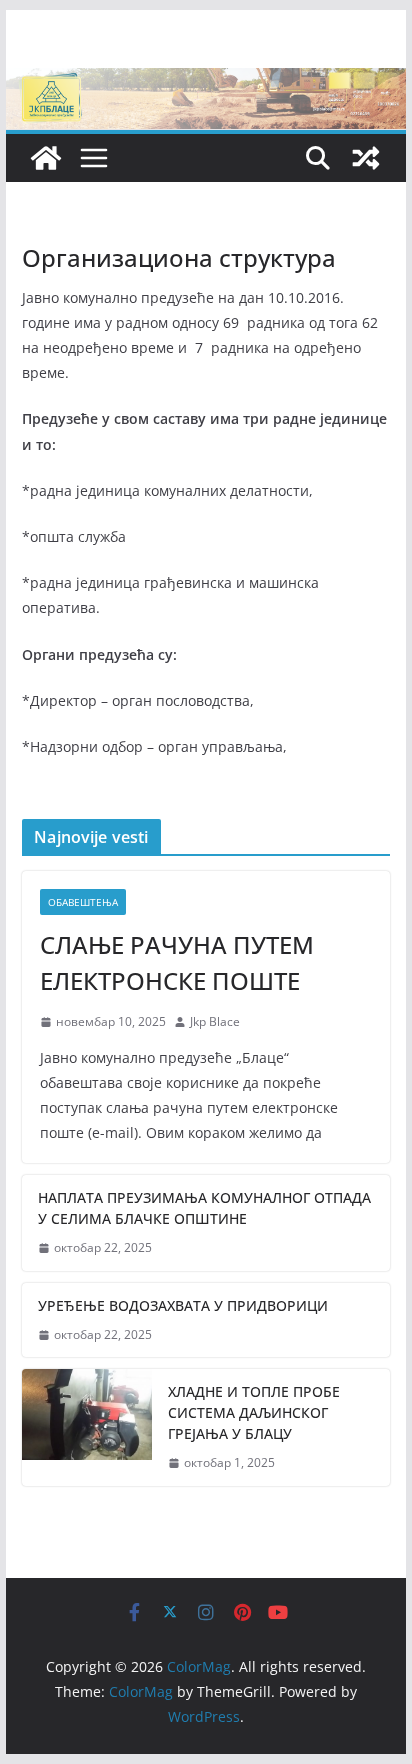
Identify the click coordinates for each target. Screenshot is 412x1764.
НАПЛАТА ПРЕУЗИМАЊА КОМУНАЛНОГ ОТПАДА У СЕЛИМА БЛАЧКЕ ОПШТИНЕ (204, 1208)
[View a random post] (366, 158)
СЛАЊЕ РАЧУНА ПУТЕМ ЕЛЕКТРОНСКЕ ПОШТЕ (177, 962)
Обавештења (83, 902)
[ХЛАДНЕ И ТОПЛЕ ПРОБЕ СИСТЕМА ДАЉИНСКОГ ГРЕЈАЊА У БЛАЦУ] (87, 1427)
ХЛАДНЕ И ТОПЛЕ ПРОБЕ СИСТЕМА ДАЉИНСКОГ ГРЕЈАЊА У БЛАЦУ (254, 1412)
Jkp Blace (215, 1021)
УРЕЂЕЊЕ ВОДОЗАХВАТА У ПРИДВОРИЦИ (183, 1305)
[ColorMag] (206, 82)
